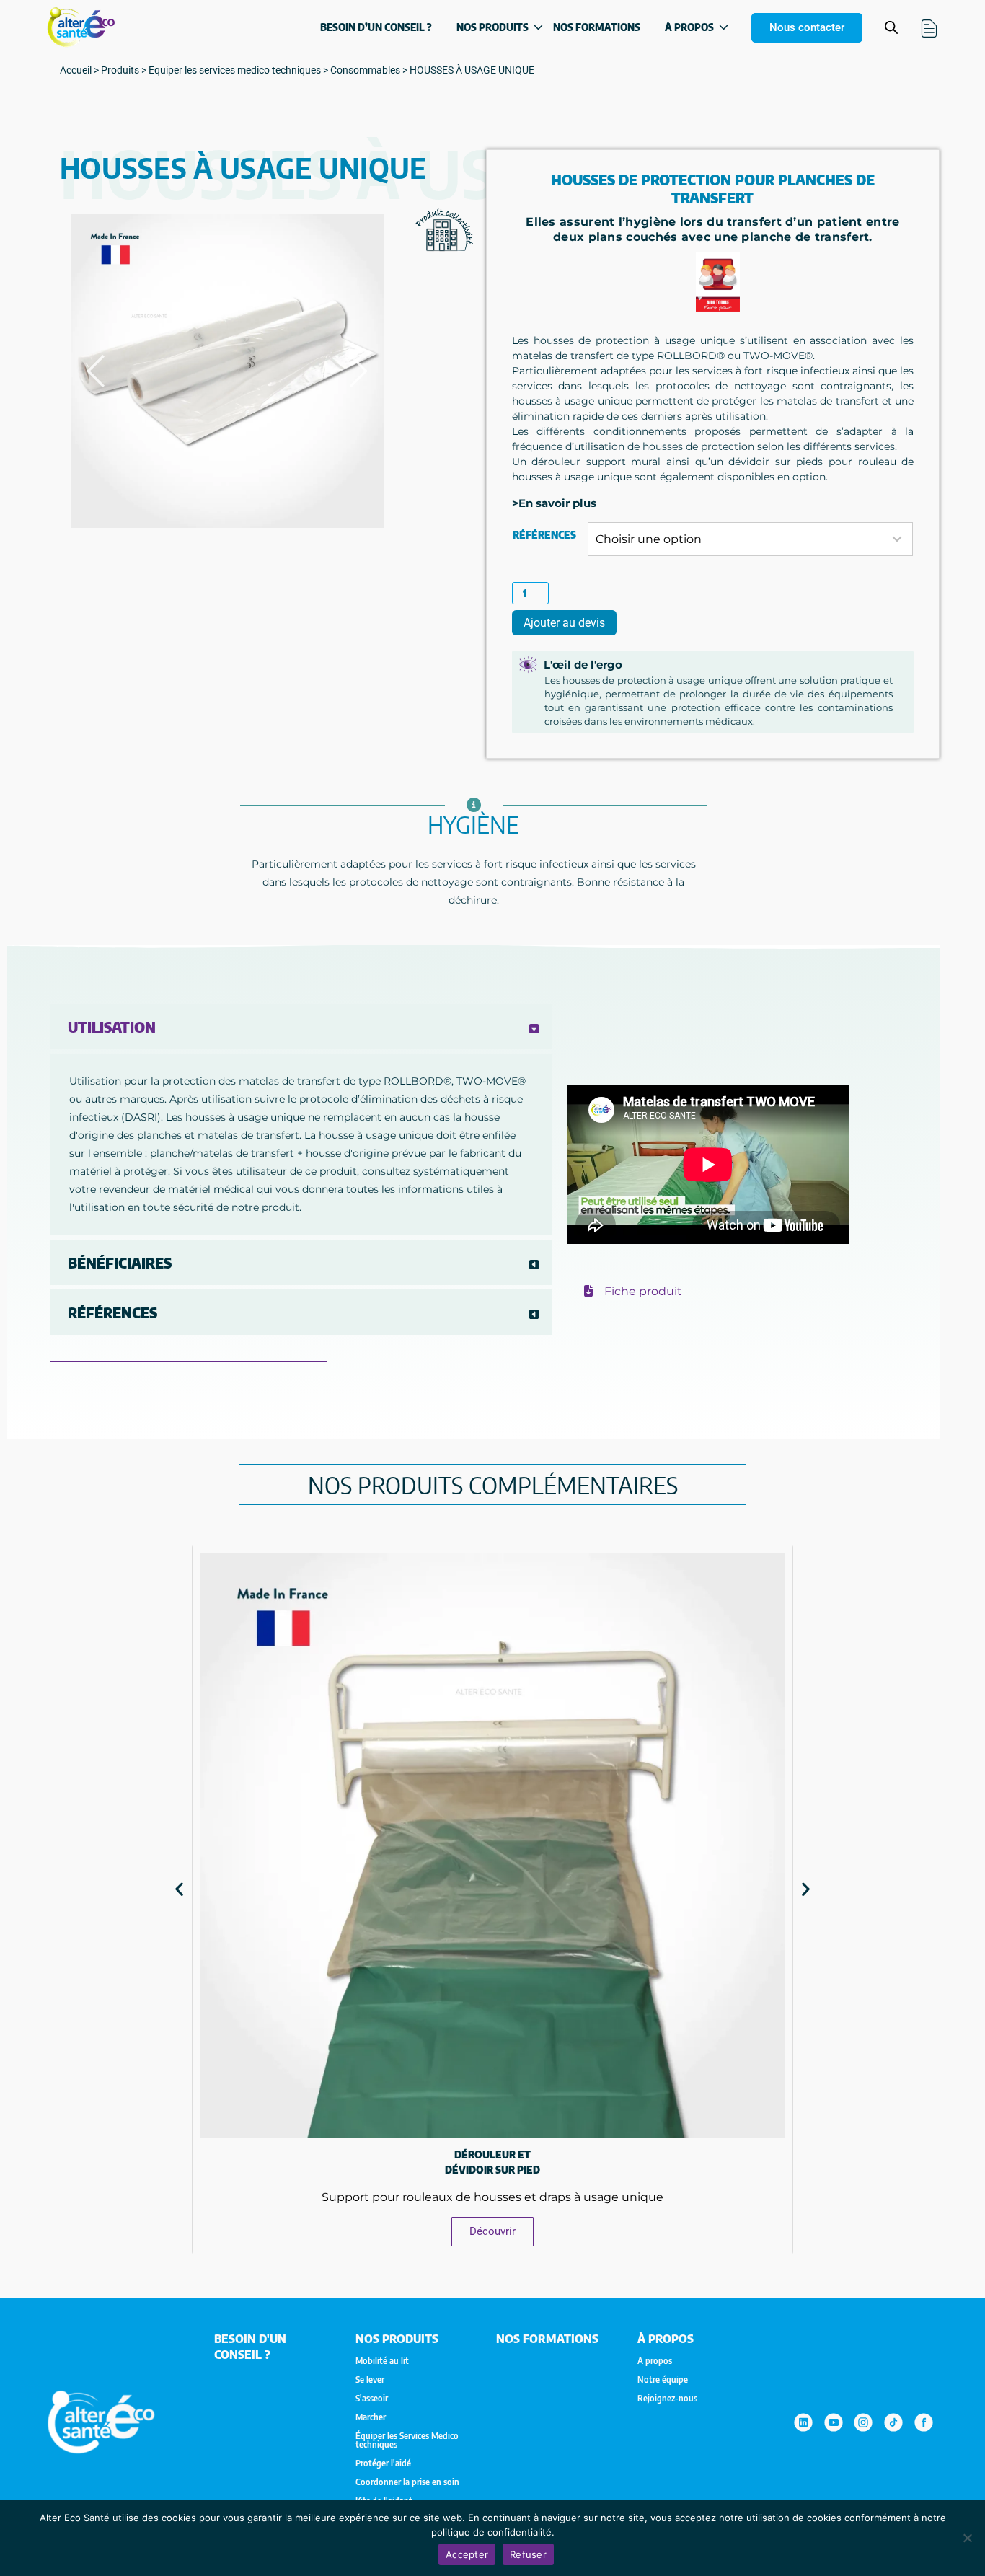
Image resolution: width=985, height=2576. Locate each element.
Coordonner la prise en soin (407, 2482)
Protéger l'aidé (383, 2463)
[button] (179, 1889)
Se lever (370, 2380)
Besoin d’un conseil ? (376, 27)
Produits (120, 70)
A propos (655, 2361)
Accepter (467, 2554)
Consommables (365, 70)
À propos (689, 27)
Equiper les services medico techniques (235, 70)
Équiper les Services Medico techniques (407, 2440)
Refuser (528, 2554)
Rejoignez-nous (667, 2399)
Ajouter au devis (564, 623)
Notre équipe (663, 2380)
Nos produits (492, 27)
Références (544, 535)
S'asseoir (372, 2399)
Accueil (76, 70)
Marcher (371, 2417)
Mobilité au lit (382, 2361)
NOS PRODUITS (397, 2339)
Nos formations (597, 27)
